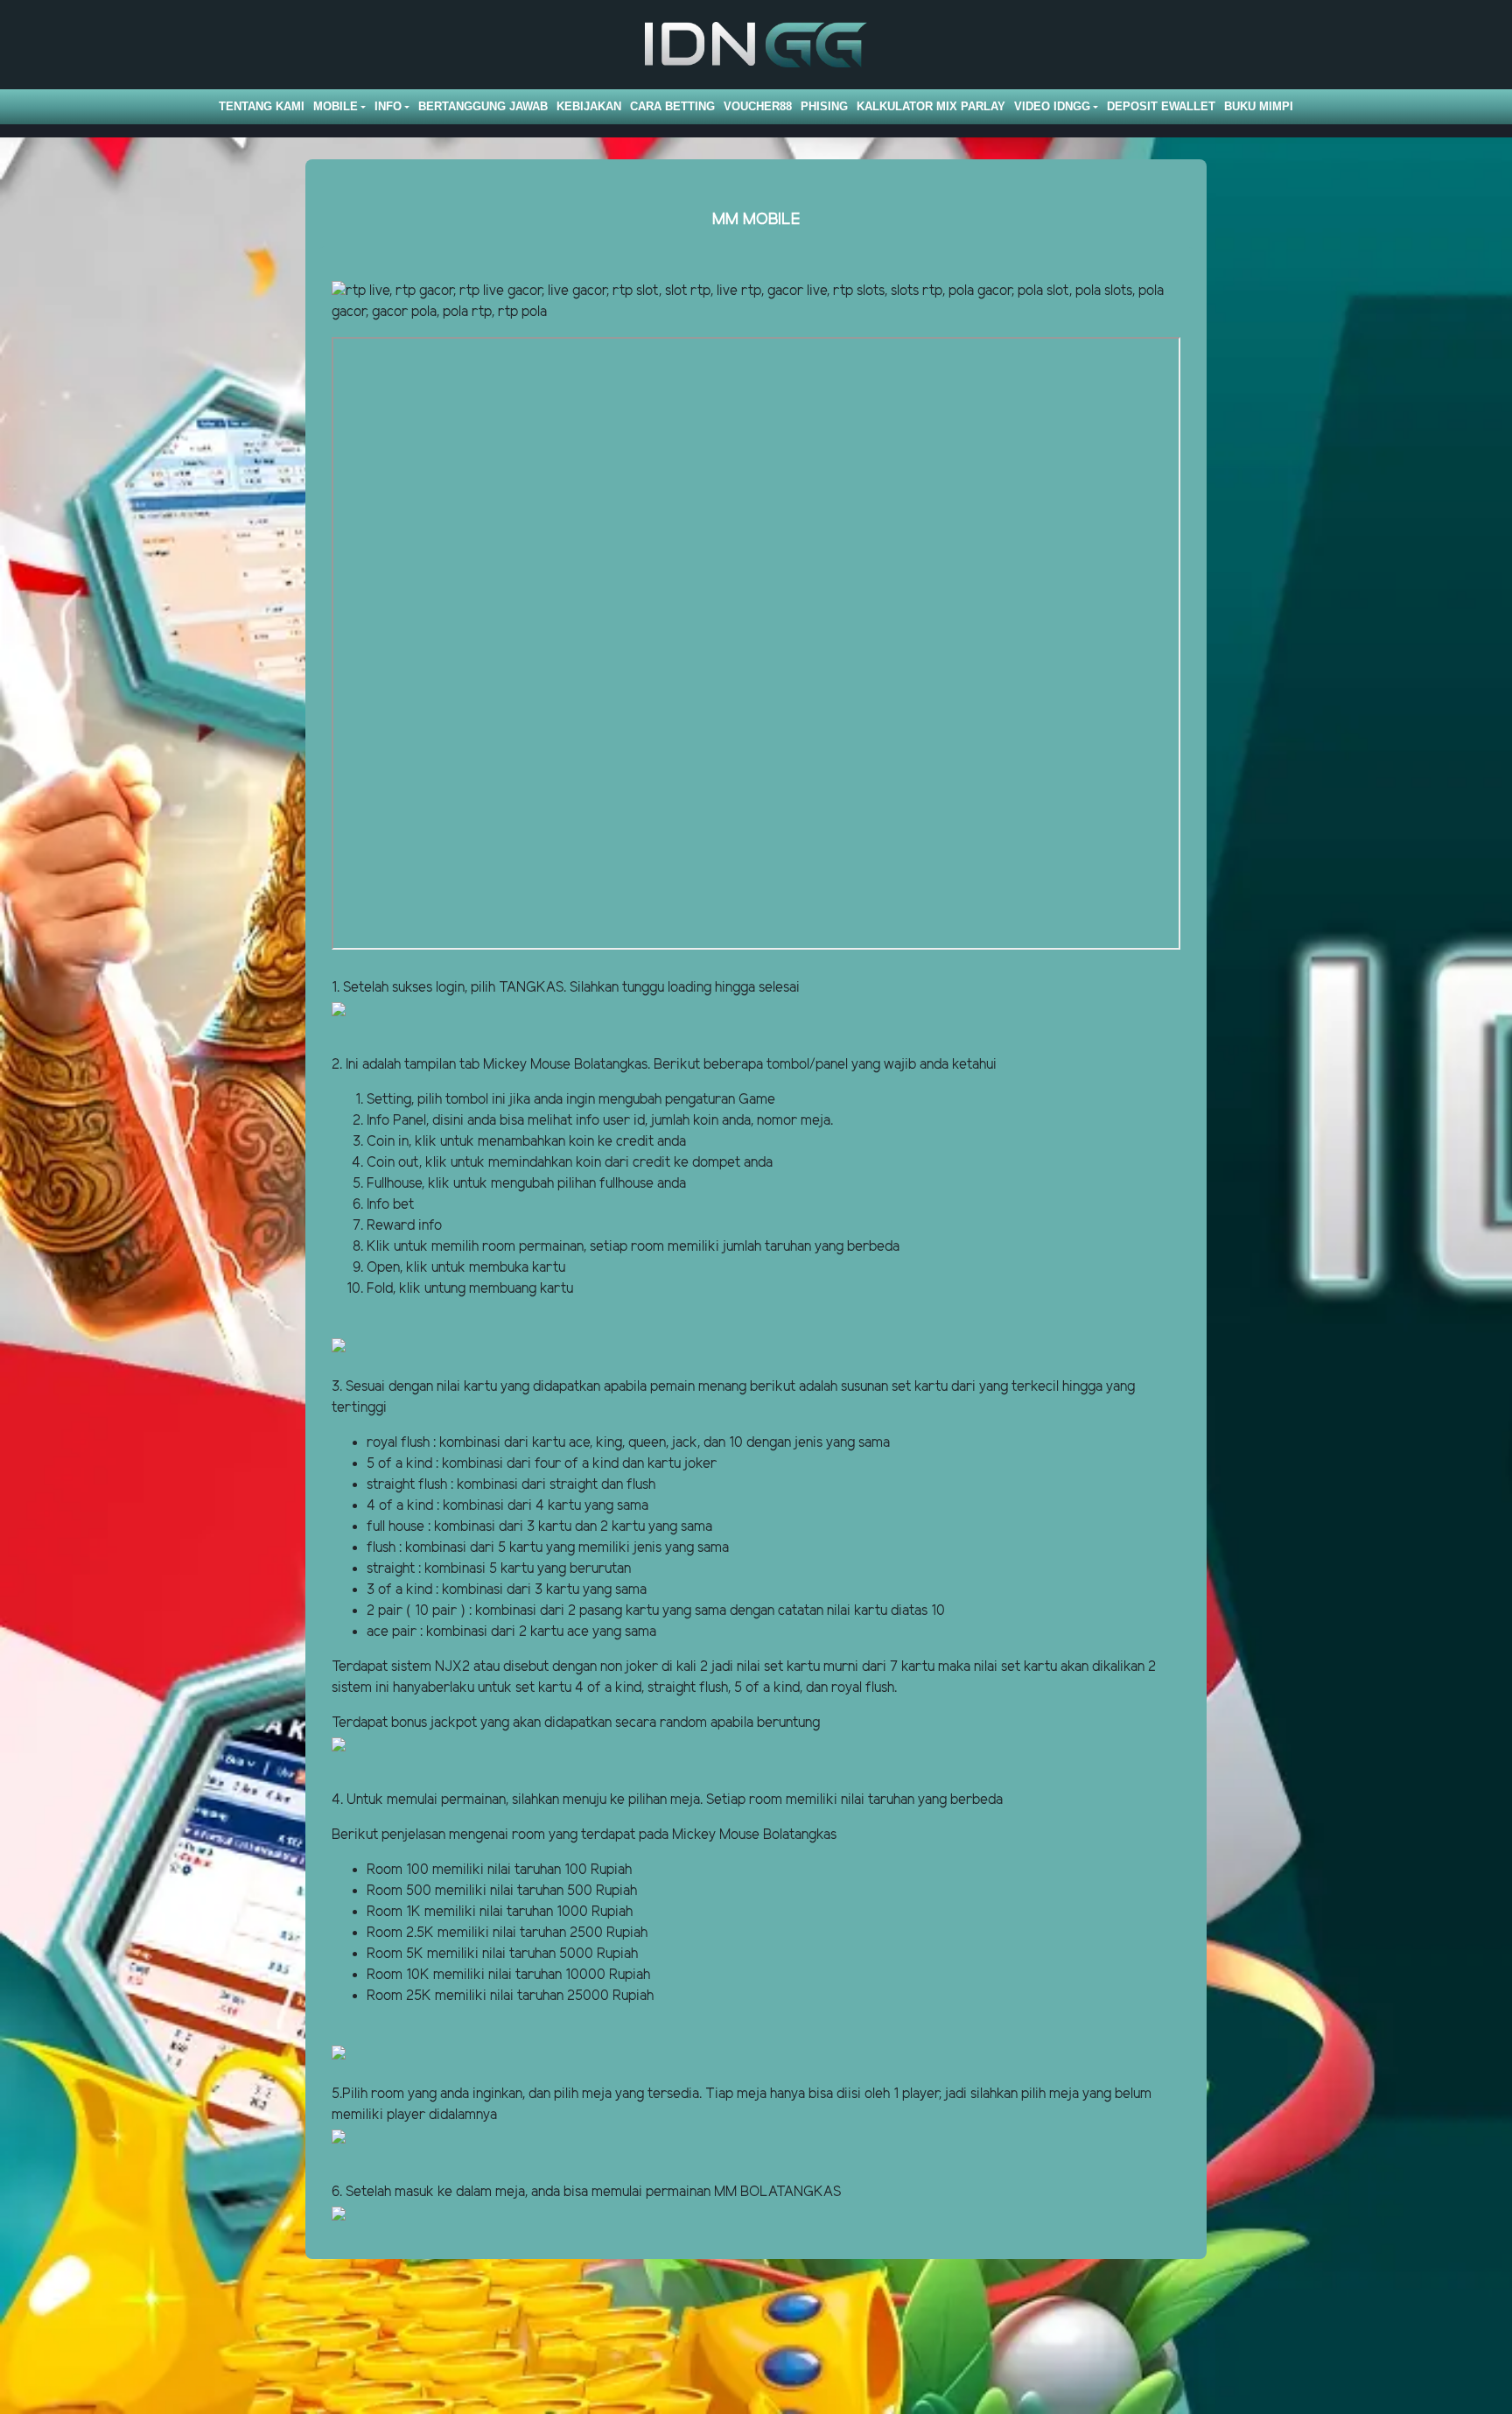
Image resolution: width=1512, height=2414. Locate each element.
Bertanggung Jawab (483, 106)
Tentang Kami (262, 106)
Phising (824, 106)
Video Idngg (1052, 106)
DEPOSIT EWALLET (1161, 106)
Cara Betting (672, 106)
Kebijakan (589, 106)
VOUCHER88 (758, 106)
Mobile (336, 106)
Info (388, 106)
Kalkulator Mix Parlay (931, 106)
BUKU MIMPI (1259, 106)
